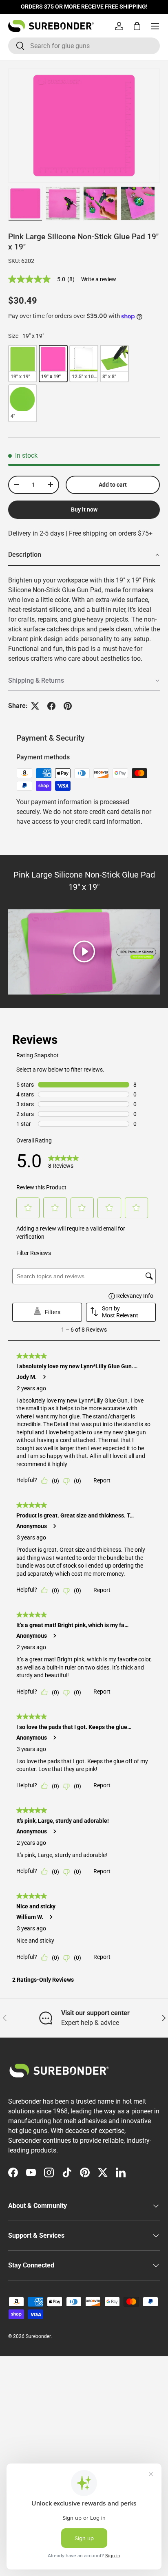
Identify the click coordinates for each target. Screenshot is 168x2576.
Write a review (99, 279)
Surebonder (38, 2336)
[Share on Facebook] (51, 706)
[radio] (23, 364)
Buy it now (84, 509)
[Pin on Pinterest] (68, 706)
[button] (137, 26)
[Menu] (155, 26)
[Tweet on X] (35, 706)
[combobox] (84, 46)
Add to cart (113, 485)
